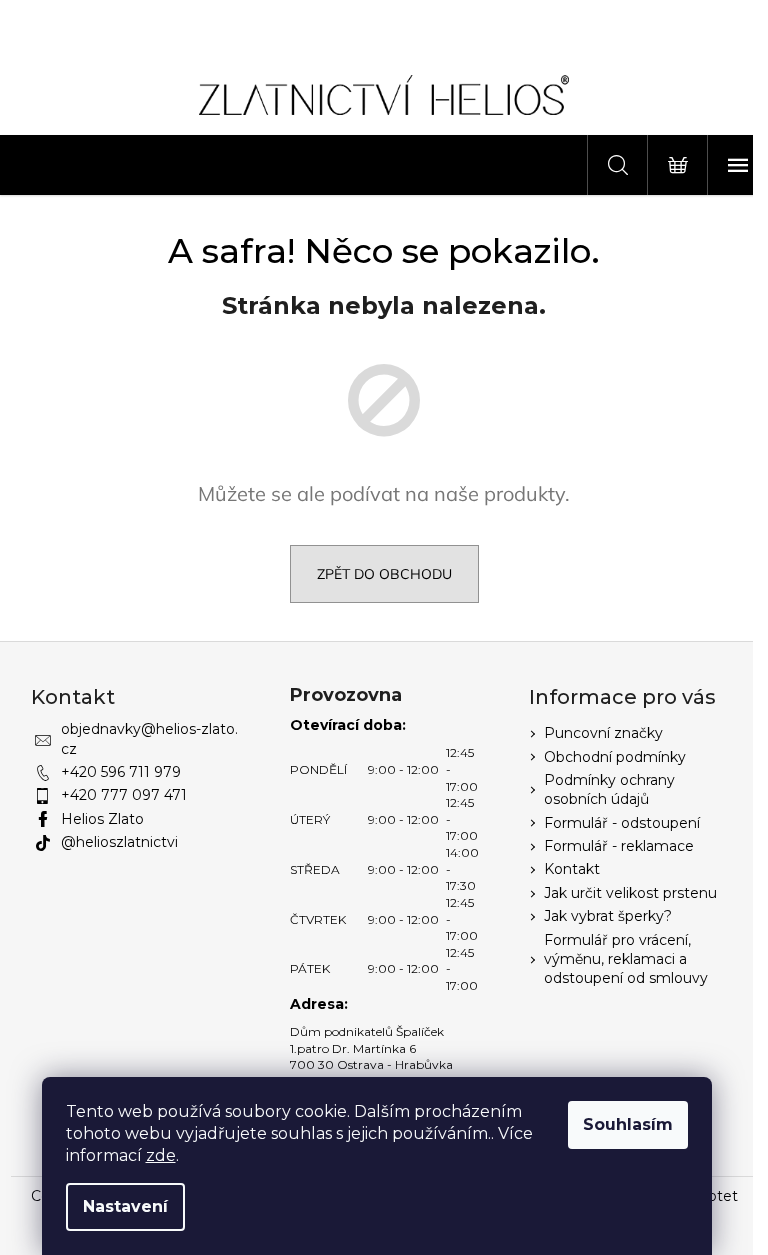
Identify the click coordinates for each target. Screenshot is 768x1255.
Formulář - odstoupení (622, 823)
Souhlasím (628, 1124)
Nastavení (125, 1206)
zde (161, 1155)
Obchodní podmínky (615, 757)
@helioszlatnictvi (119, 842)
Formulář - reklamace (619, 846)
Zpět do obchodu (384, 574)
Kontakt (572, 869)
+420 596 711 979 (121, 772)
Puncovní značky (603, 733)
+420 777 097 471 (124, 795)
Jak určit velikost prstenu (630, 893)
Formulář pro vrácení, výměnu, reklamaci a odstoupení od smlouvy (626, 959)
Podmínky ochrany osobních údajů (609, 789)
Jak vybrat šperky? (608, 916)
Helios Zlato (102, 819)
